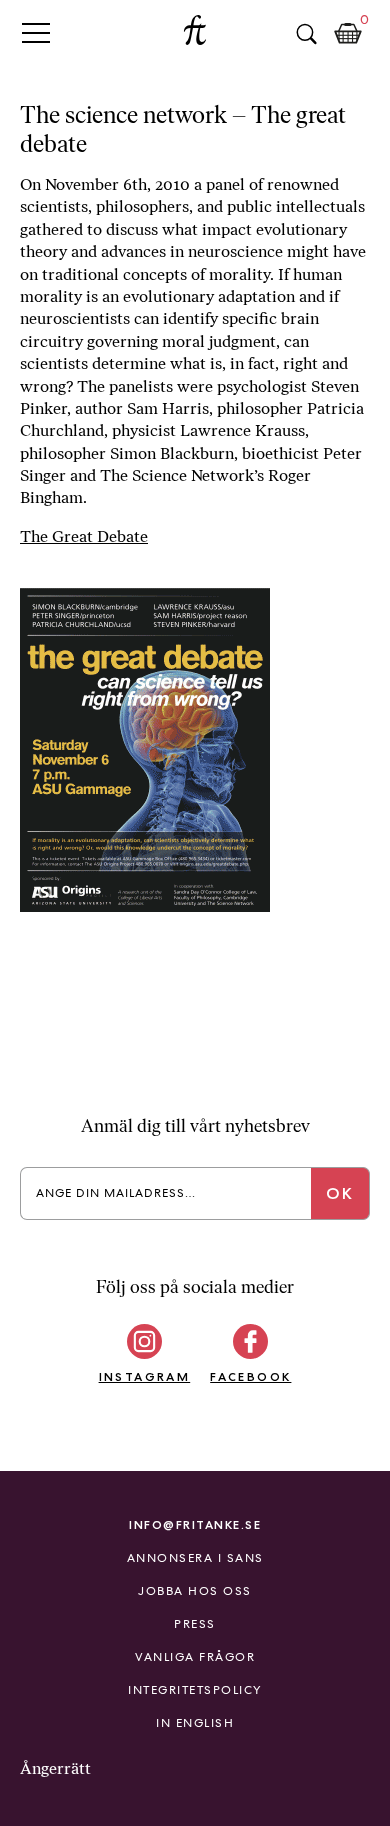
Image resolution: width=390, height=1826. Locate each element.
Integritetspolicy (195, 1690)
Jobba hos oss (195, 1591)
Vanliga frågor (195, 1657)
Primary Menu (36, 32)
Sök (306, 34)
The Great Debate (84, 536)
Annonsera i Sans (195, 1558)
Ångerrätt (55, 1768)
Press (195, 1624)
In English (195, 1723)
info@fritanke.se (195, 1524)
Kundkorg (348, 34)
